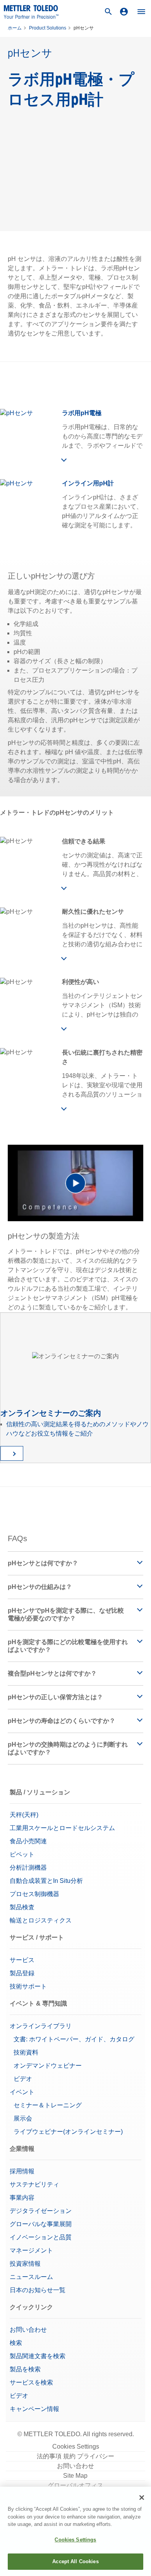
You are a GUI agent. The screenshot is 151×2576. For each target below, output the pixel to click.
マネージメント (31, 2250)
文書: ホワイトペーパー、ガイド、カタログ (74, 2039)
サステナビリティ (34, 2184)
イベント (22, 2092)
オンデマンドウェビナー (48, 2066)
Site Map (75, 2476)
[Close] (142, 2498)
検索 (16, 2343)
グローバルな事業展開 (41, 2224)
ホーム (15, 28)
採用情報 (22, 2171)
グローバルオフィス (75, 2485)
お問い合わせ (28, 2330)
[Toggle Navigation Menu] (141, 12)
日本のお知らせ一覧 (38, 2290)
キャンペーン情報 (35, 2409)
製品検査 (22, 1907)
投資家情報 (25, 2264)
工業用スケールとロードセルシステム (62, 1828)
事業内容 (22, 2198)
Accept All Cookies (75, 2561)
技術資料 (26, 2052)
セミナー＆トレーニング (48, 2105)
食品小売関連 (28, 1841)
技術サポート (28, 1986)
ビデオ (23, 2079)
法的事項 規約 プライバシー (75, 2456)
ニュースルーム (31, 2277)
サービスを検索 (31, 2382)
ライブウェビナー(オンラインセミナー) (68, 2132)
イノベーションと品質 (41, 2237)
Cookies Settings (76, 2447)
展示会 (23, 2118)
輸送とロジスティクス (41, 1920)
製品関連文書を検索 (38, 2356)
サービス (22, 1960)
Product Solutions (48, 28)
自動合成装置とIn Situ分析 (46, 1881)
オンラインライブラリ (41, 2026)
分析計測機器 (28, 1868)
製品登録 (22, 1973)
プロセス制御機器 (34, 1894)
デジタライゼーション (41, 2211)
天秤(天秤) (24, 1815)
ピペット (22, 1854)
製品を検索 (25, 2369)
